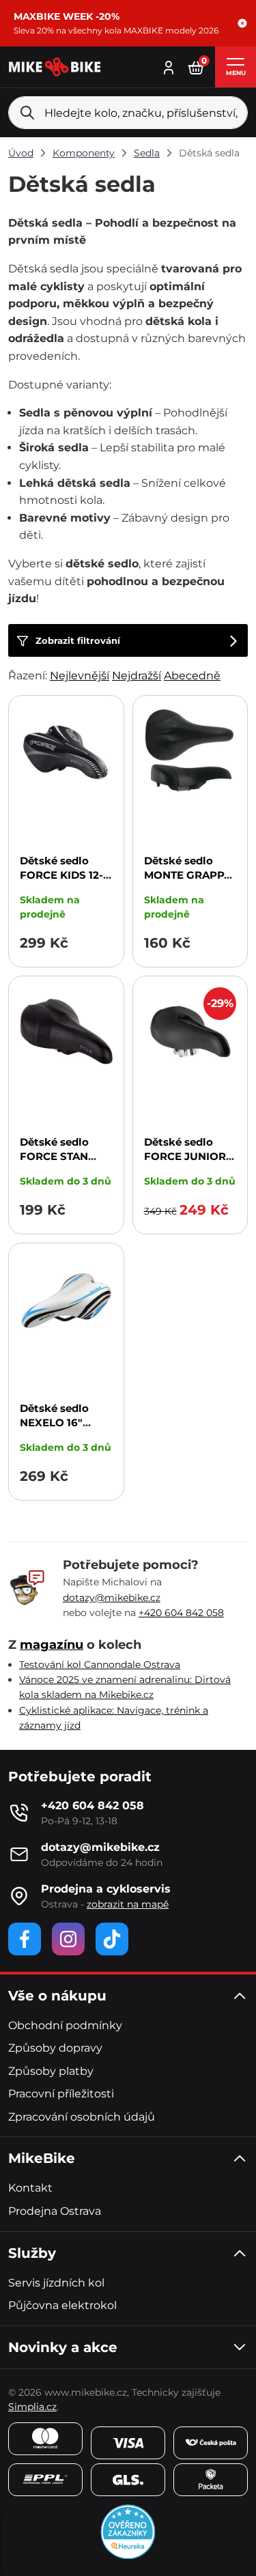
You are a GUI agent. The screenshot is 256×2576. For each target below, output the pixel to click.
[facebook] (25, 1939)
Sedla (147, 153)
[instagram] (68, 1939)
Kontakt (30, 2188)
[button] (242, 23)
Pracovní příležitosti (61, 2094)
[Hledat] (27, 113)
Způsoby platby (51, 2071)
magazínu (52, 1645)
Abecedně (192, 676)
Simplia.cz (32, 2407)
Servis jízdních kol (56, 2283)
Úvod (21, 153)
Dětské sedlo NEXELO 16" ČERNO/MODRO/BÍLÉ (77, 1423)
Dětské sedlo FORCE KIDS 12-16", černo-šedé (61, 875)
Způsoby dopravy (55, 2048)
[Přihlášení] (169, 66)
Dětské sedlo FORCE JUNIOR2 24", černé (188, 1156)
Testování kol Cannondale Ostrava (100, 1665)
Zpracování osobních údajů (82, 2117)
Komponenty (84, 153)
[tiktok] (112, 1939)
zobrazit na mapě (128, 1904)
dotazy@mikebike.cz (112, 1598)
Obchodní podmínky (65, 2025)
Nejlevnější (80, 676)
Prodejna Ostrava (55, 2211)
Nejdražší (137, 676)
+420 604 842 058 (181, 1613)
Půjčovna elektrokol (62, 2305)
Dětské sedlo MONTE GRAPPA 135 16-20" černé (188, 875)
